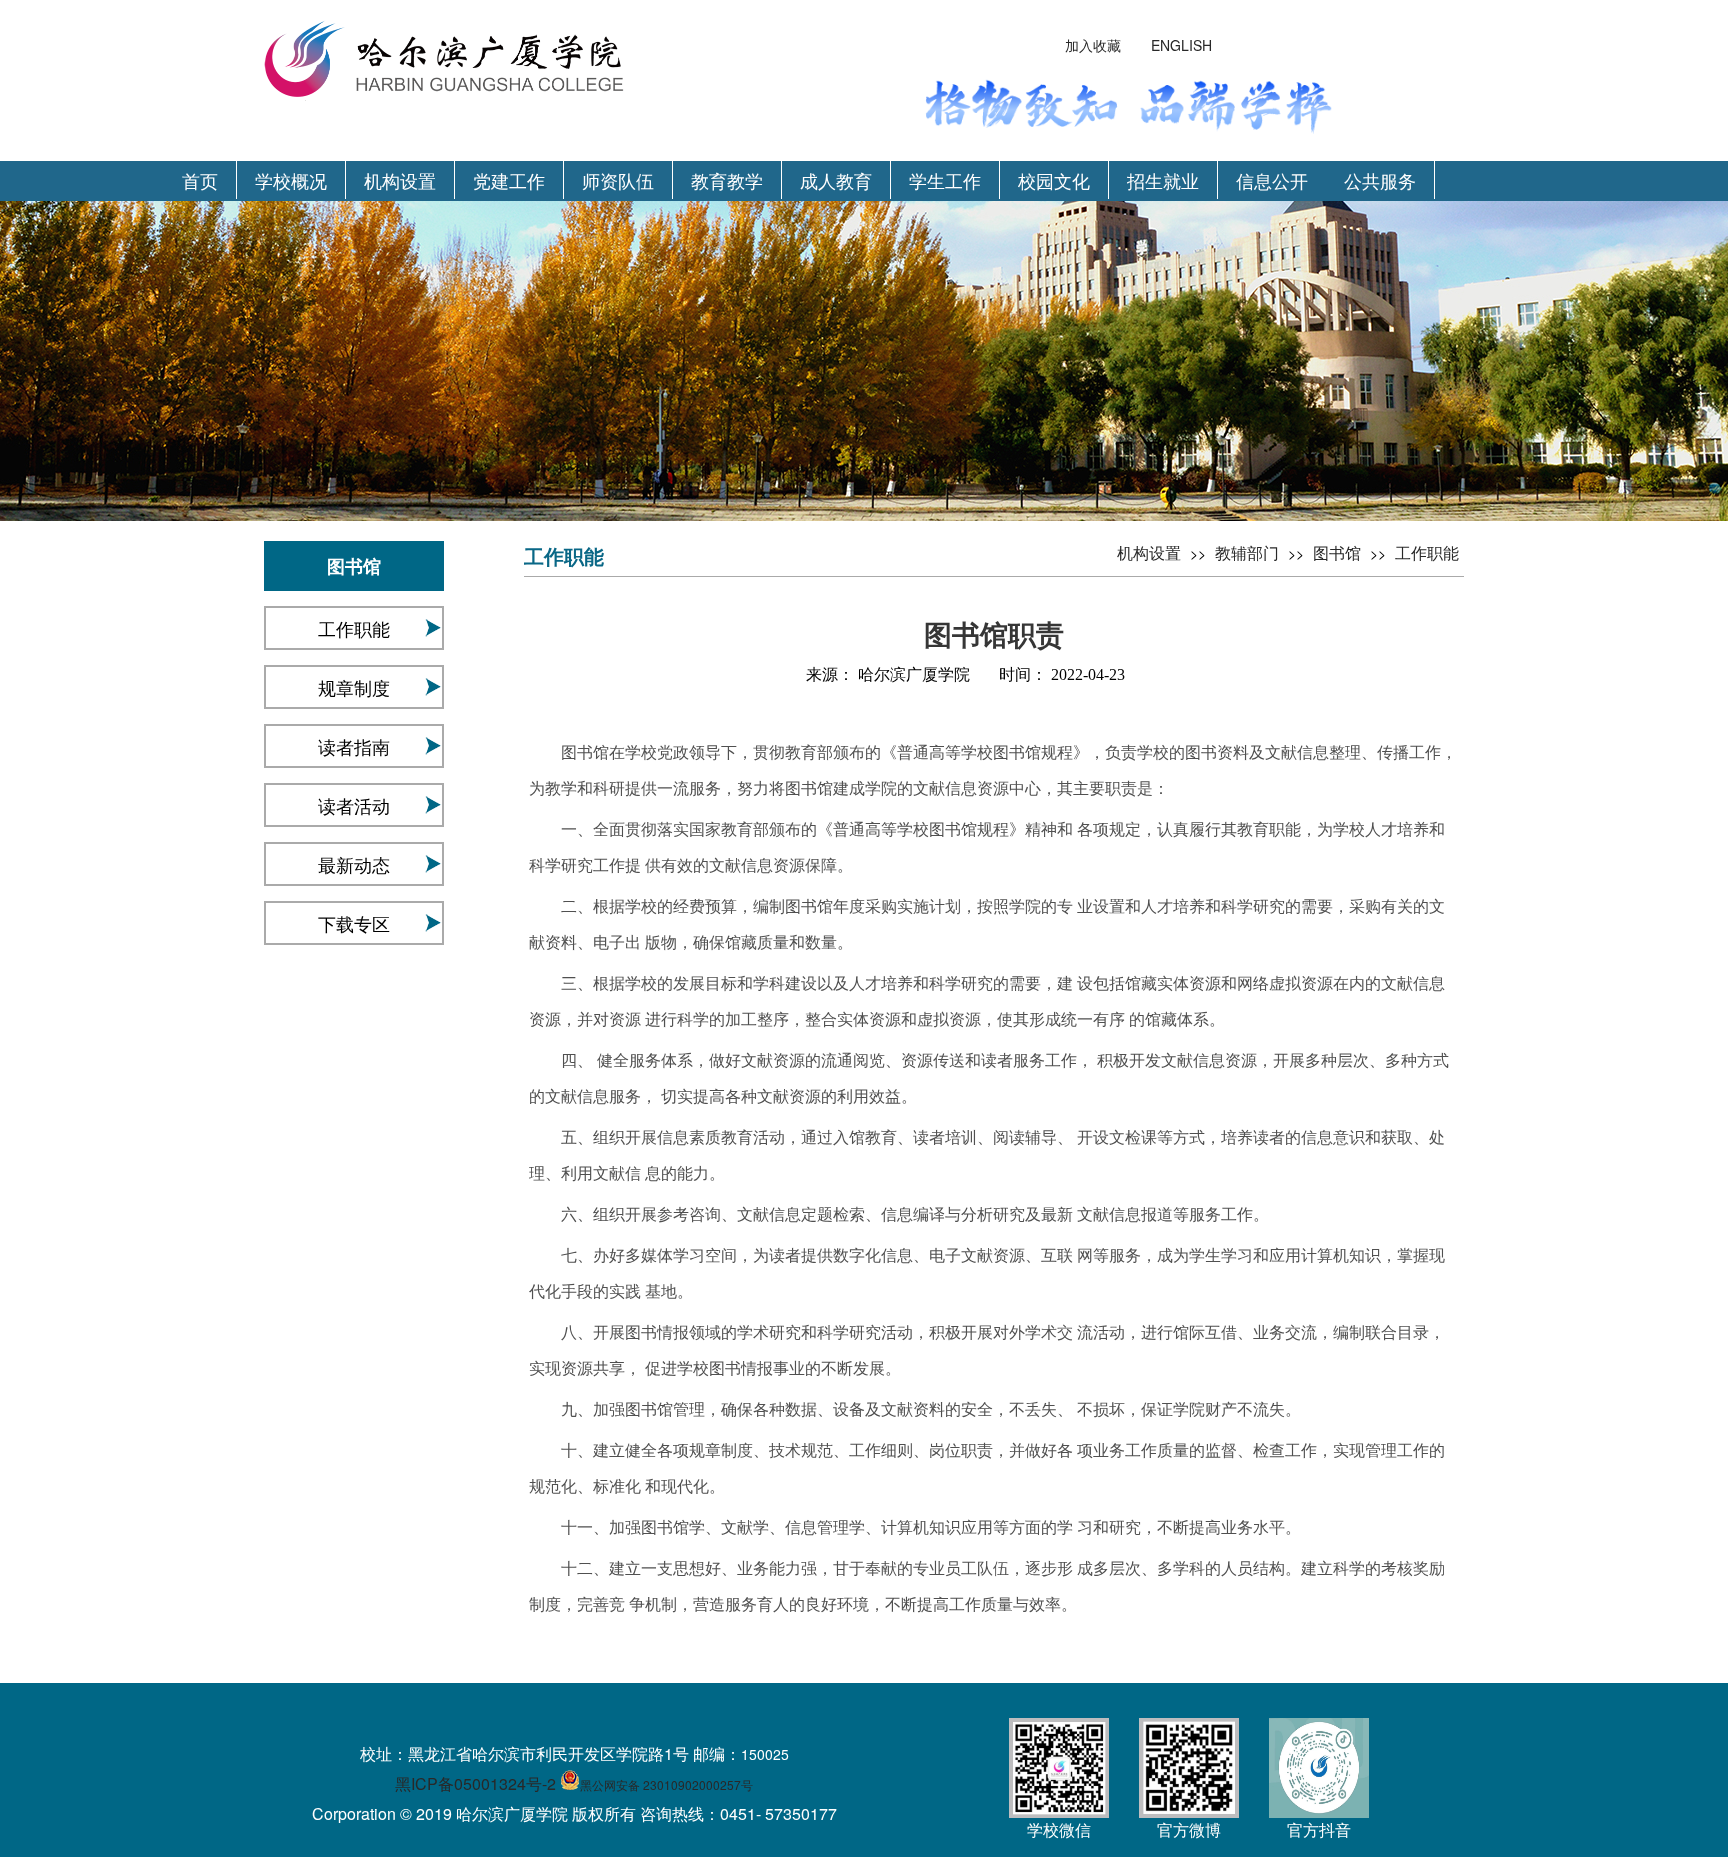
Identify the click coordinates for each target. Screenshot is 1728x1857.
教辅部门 (1247, 552)
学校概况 (291, 180)
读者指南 (354, 746)
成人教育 (836, 180)
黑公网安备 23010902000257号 (666, 1784)
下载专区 (354, 923)
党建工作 (509, 180)
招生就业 (1163, 180)
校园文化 (1054, 180)
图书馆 (1337, 552)
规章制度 (354, 687)
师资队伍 (618, 180)
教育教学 (727, 180)
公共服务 (1380, 180)
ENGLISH (1181, 45)
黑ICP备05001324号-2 (475, 1783)
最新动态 (354, 864)
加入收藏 (1093, 45)
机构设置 (400, 180)
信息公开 (1272, 180)
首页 (200, 180)
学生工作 (945, 180)
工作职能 (354, 628)
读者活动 (354, 805)
